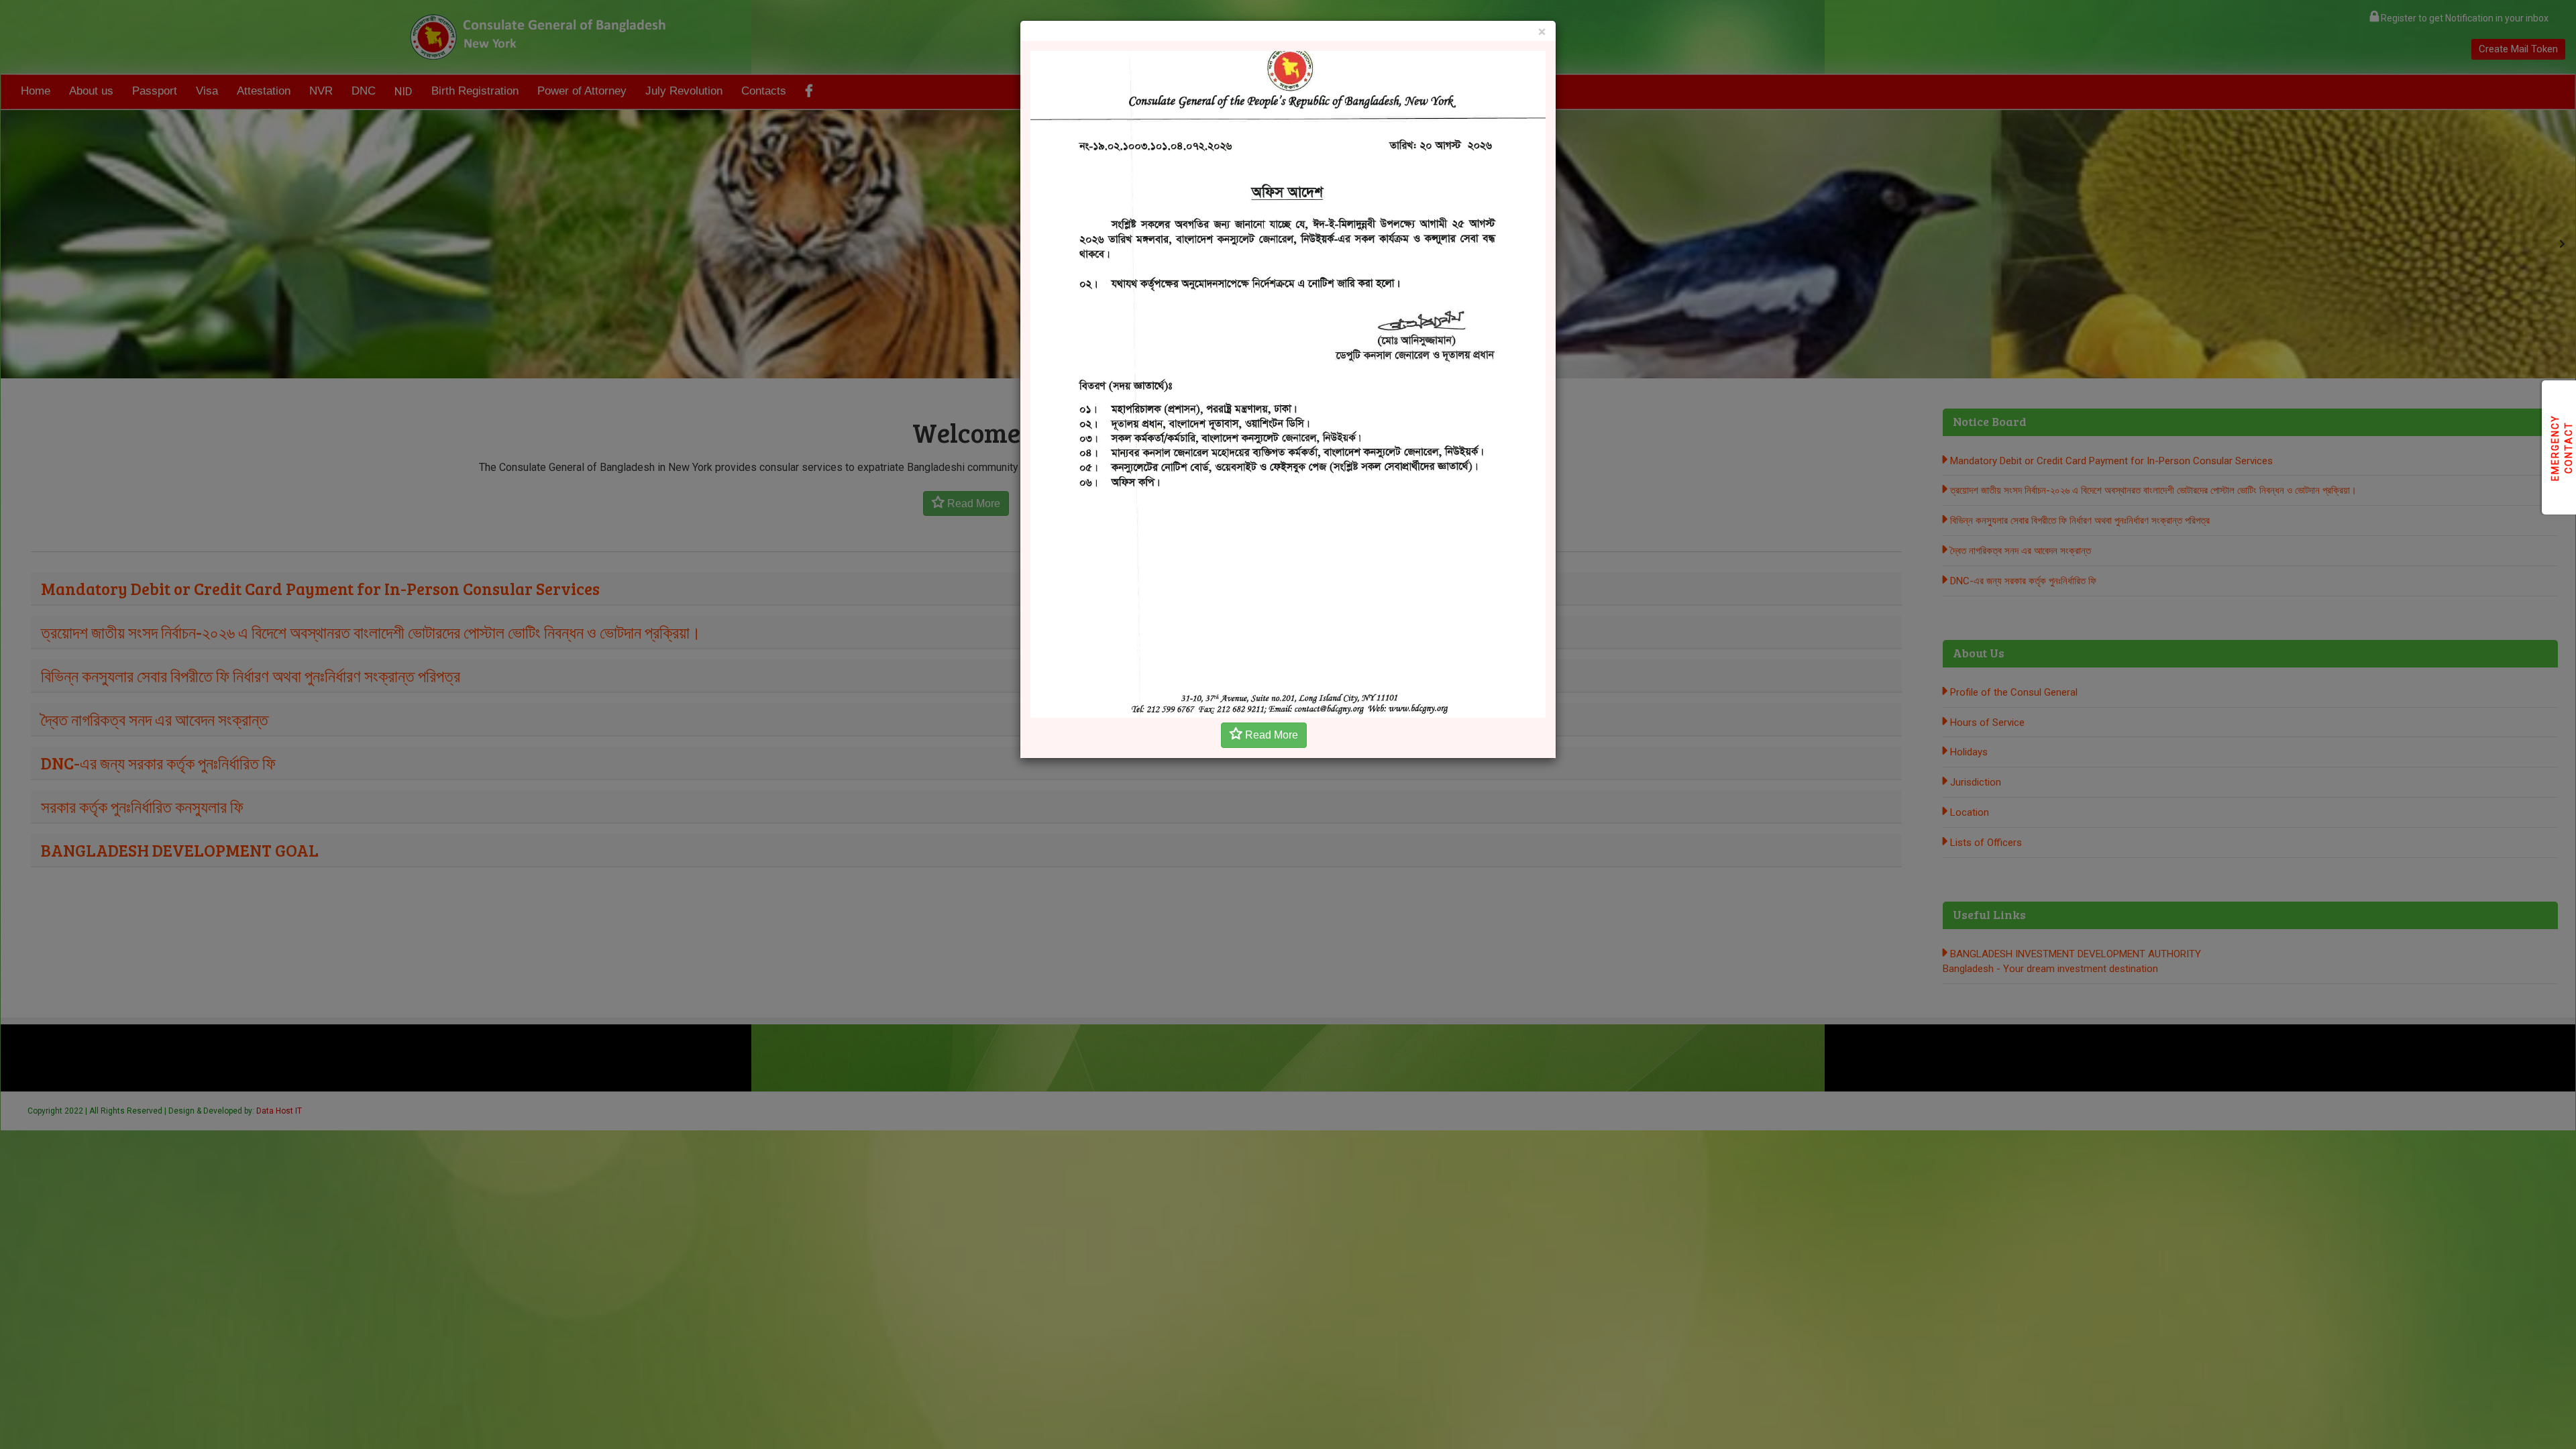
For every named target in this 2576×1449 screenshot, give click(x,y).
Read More (1270, 735)
